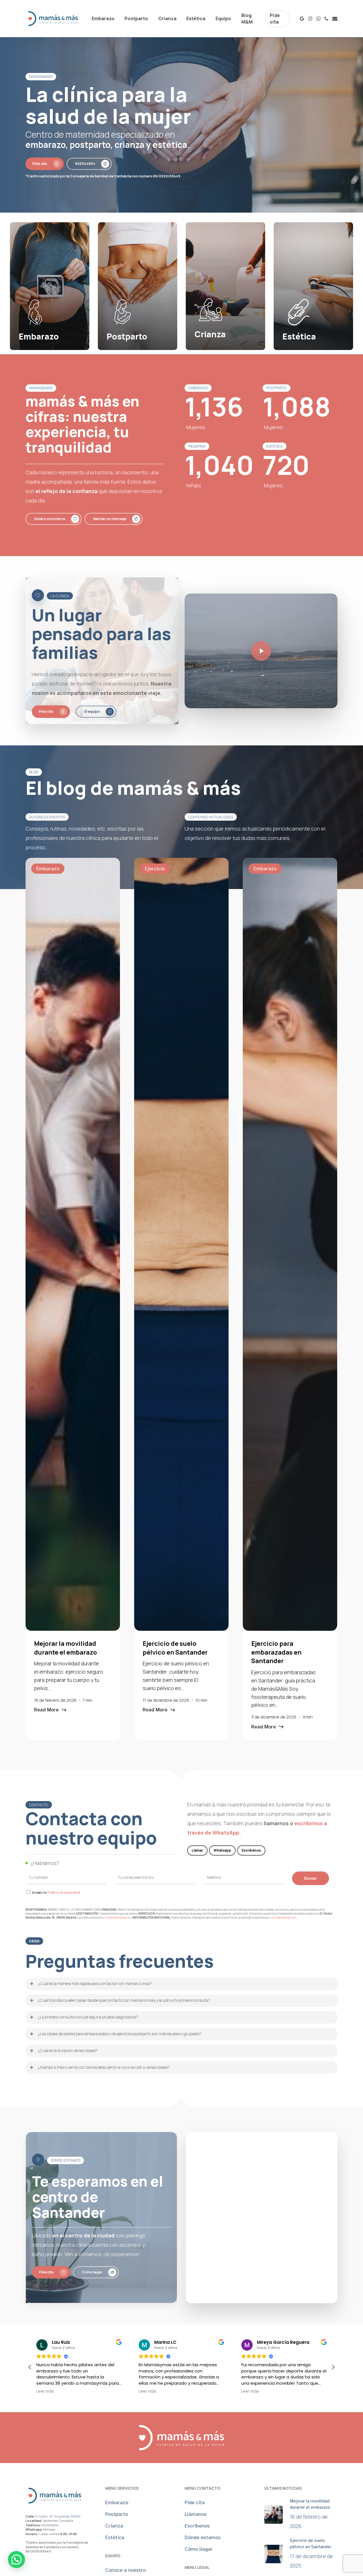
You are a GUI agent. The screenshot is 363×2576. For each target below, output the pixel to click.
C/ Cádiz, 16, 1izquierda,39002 (57, 2516)
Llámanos (196, 2514)
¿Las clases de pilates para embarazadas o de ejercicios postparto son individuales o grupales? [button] (120, 2034)
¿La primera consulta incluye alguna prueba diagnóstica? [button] (88, 2017)
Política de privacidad (64, 1892)
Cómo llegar (199, 2549)
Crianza (114, 2526)
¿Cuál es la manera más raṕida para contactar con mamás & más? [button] (95, 1983)
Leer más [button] (35, 2391)
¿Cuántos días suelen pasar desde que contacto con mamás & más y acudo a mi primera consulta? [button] (124, 2000)
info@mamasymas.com (118, 1917)
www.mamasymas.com (283, 1917)
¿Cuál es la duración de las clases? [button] (68, 2050)
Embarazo (48, 869)
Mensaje (49, 2529)
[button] (45, 164)
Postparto (117, 2514)
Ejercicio (155, 869)
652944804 (50, 2525)
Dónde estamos (203, 2537)
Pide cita (195, 2502)
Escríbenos (197, 2526)
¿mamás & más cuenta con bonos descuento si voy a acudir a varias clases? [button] (104, 2067)
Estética (115, 2537)
